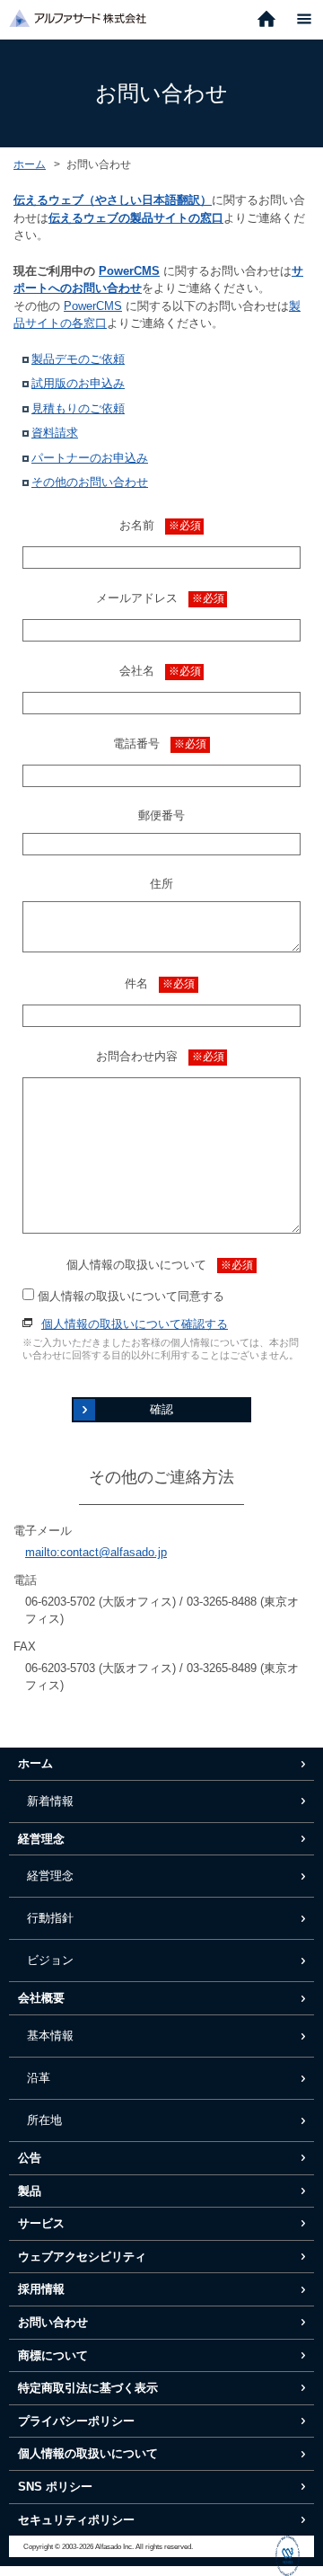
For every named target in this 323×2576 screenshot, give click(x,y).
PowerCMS (129, 271)
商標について (53, 2355)
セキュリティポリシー (76, 2520)
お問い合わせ (53, 2322)
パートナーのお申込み (90, 458)
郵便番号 (161, 815)
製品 (30, 2191)
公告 (30, 2158)
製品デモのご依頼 (78, 359)
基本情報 (50, 2036)
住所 (161, 884)
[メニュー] (304, 20)
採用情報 (41, 2289)
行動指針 (50, 1918)
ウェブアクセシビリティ (82, 2257)
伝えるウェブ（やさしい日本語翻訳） (113, 200)
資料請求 (55, 433)
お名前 (160, 525)
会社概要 (41, 1998)
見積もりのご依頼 (78, 408)
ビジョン (50, 1960)
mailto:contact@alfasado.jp (96, 1552)
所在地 (44, 2120)
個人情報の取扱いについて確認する (135, 1324)
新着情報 (50, 1801)
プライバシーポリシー (76, 2421)
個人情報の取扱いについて (160, 1265)
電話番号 (160, 744)
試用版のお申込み (78, 383)
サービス (41, 2223)
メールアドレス (160, 598)
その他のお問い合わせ (90, 482)
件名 (160, 983)
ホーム (30, 164)
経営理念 (41, 1839)
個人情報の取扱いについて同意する (129, 1296)
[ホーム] (266, 20)
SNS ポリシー (55, 2487)
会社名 (160, 671)
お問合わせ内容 (160, 1056)
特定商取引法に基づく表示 (88, 2388)
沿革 (39, 2078)
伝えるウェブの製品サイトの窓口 (136, 218)
